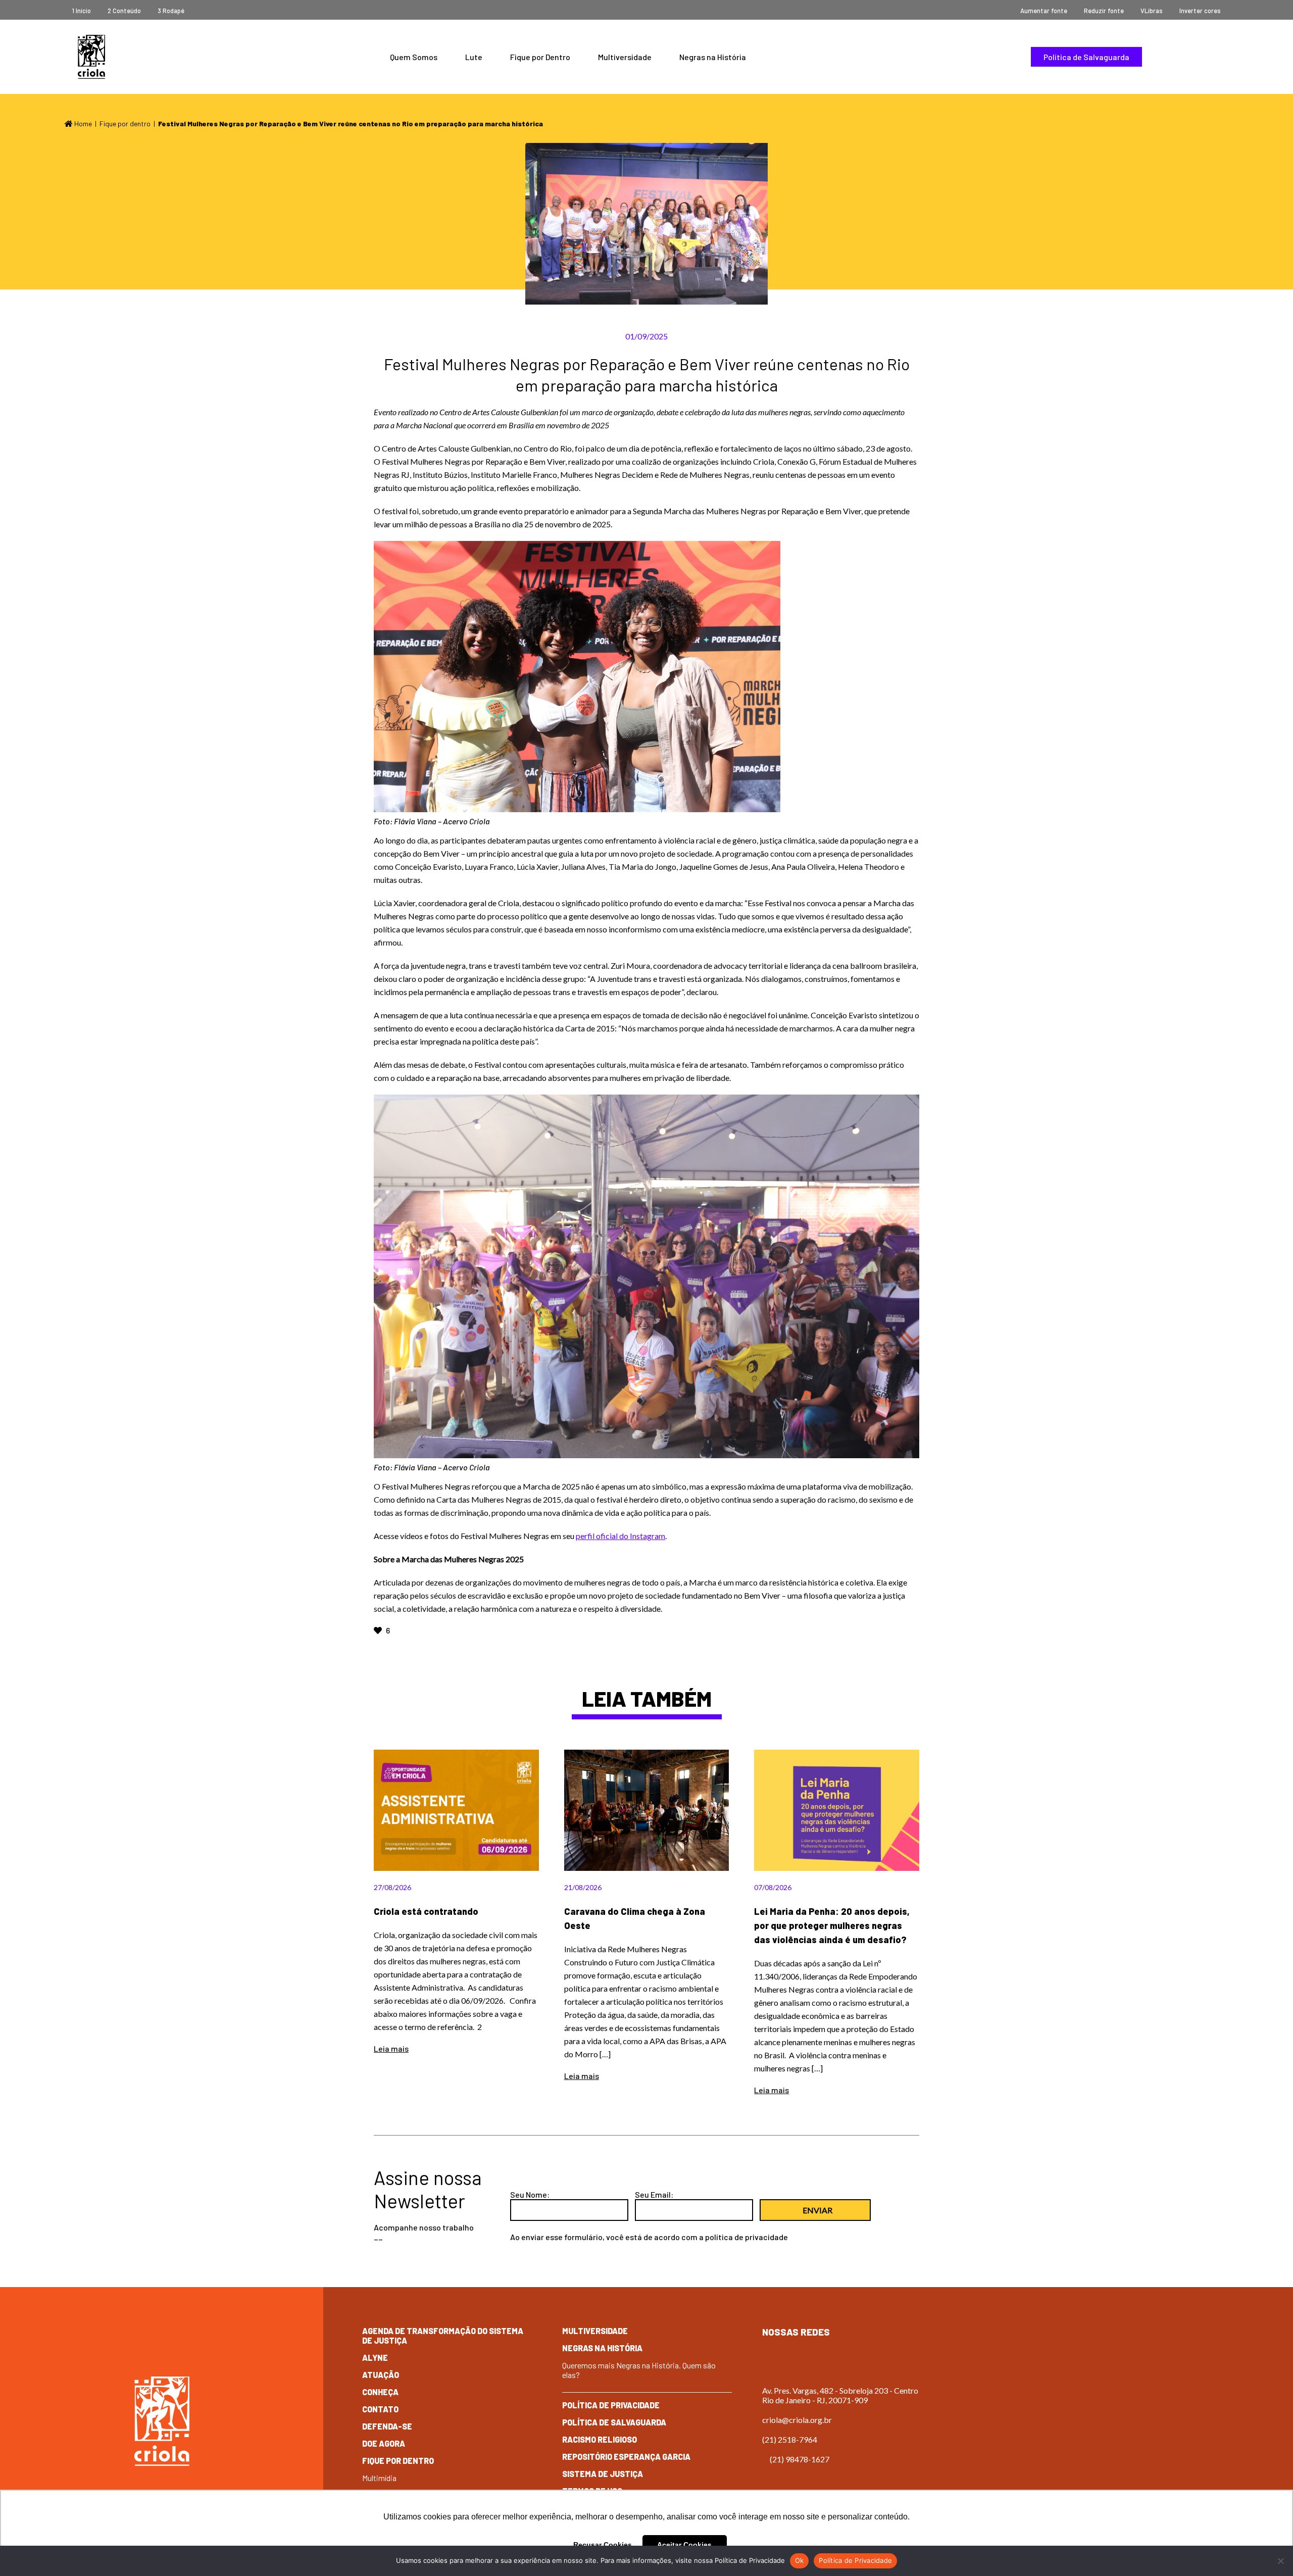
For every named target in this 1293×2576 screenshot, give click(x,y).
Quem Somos (414, 57)
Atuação (381, 2375)
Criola (91, 57)
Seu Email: (654, 2194)
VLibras (1152, 11)
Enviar (817, 2210)
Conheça (380, 2392)
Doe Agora (384, 2443)
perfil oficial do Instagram (620, 1536)
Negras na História (713, 57)
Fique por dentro (125, 123)
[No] (1280, 2561)
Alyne (375, 2358)
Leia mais (391, 2048)
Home (82, 123)
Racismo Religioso (600, 2439)
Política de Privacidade (611, 2405)
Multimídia (379, 2478)
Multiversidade (625, 57)
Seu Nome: (530, 2194)
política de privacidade (747, 2237)
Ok (800, 2560)
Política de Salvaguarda (1086, 57)
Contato (380, 2409)
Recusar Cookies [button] (603, 2545)
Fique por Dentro (540, 57)
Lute (474, 57)
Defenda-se (387, 2426)
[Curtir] (379, 1630)
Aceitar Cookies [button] (684, 2545)
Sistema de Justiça (603, 2474)
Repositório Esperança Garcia (626, 2457)
